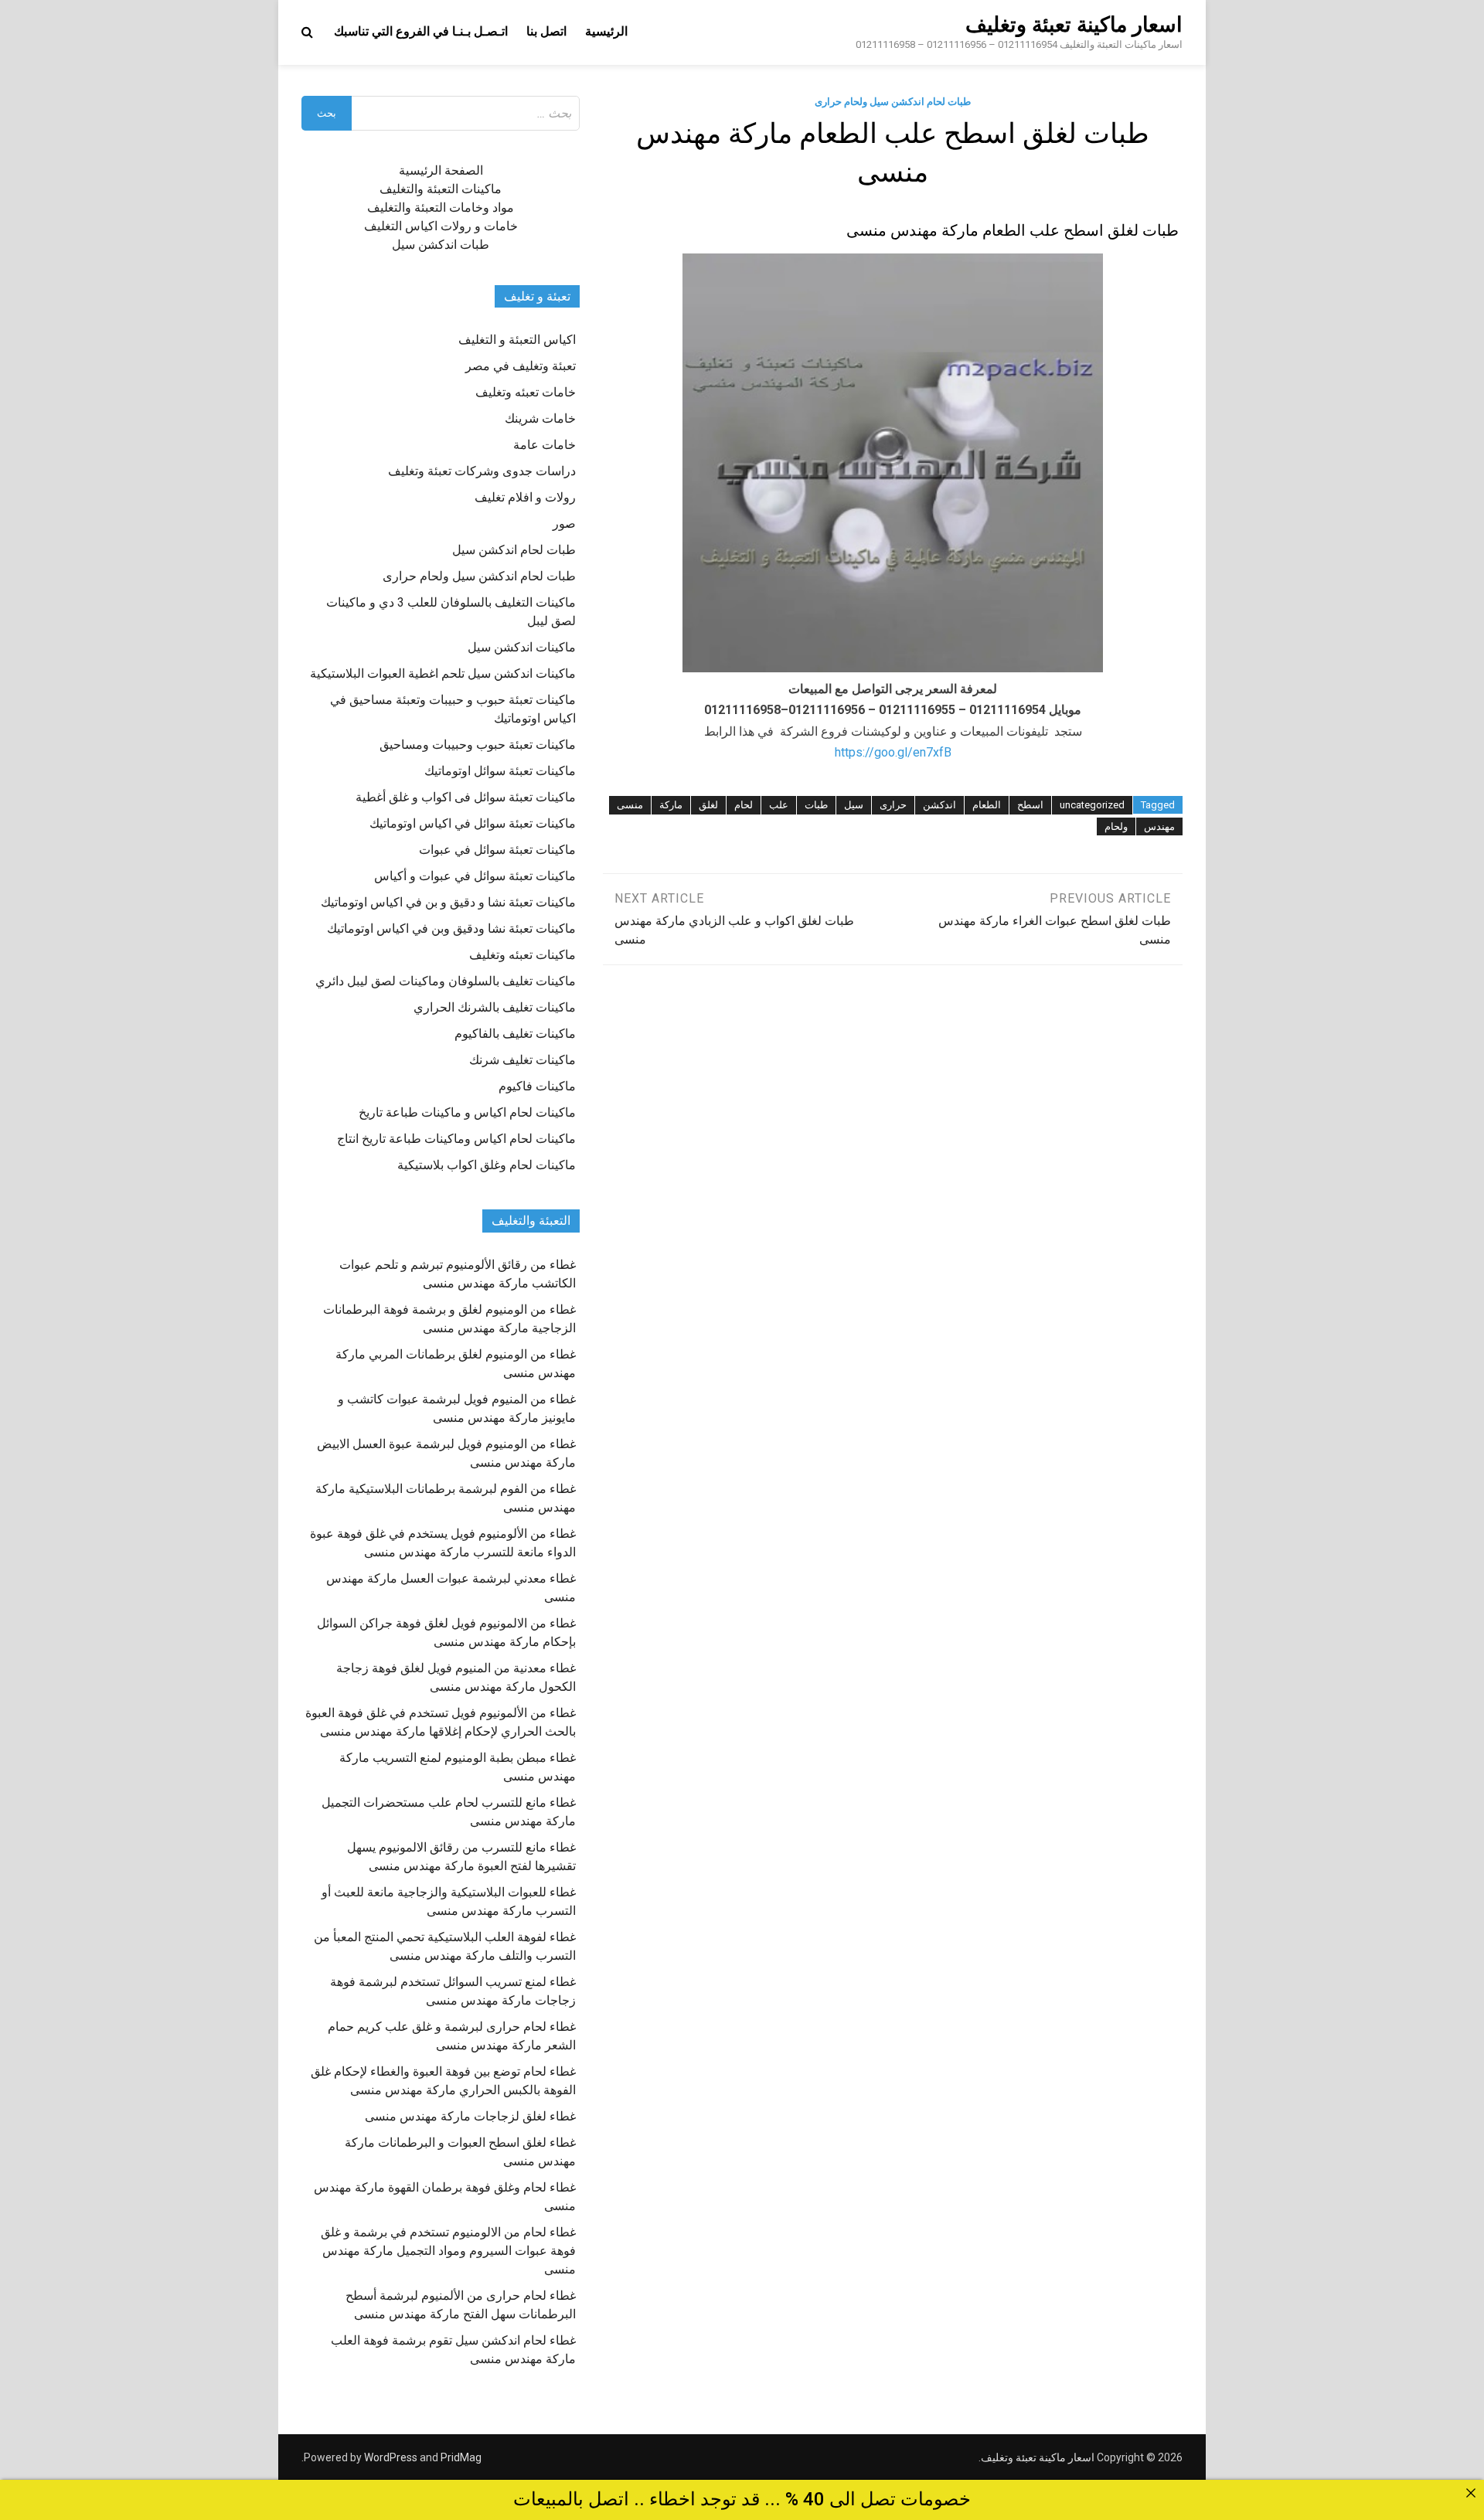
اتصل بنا (546, 31)
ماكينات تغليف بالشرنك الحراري (495, 1007)
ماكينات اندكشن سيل (522, 647)
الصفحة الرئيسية (441, 170)
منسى (630, 805)
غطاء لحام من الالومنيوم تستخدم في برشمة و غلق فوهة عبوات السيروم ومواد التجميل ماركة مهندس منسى (448, 2251)
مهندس (1159, 826)
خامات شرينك (540, 418)
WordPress (391, 2457)
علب (779, 805)
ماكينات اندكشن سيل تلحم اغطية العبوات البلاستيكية (443, 673)
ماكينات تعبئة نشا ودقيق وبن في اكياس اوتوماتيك (451, 928)
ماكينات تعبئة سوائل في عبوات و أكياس (475, 876)
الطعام (987, 805)
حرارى (893, 805)
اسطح (1030, 805)
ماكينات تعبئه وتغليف (522, 955)
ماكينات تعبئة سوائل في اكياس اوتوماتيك (473, 823)
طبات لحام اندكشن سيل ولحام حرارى (893, 102)
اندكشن (939, 805)
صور (564, 524)
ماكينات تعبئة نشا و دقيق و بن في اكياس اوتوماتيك (448, 902)
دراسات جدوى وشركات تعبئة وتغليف (482, 471)
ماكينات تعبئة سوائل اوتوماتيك (500, 771)
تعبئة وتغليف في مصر (521, 366)
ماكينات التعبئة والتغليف (441, 189)
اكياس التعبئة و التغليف (517, 340)
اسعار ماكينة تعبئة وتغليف (1074, 25)
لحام (744, 805)
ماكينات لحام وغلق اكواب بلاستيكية (487, 1165)
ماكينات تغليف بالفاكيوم (515, 1034)
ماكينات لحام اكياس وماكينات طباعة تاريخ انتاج (456, 1139)
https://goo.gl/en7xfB (893, 752)
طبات (816, 805)
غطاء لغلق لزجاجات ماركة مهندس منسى (470, 2116)
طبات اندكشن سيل (441, 245)
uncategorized (1092, 805)
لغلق (708, 805)
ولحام (1116, 826)
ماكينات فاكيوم (537, 1086)
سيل (854, 805)
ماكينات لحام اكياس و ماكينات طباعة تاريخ (467, 1112)
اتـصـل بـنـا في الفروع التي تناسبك (421, 31)
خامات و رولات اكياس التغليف (441, 226)
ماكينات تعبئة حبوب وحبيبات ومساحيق (478, 745)
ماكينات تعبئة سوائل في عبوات (497, 850)
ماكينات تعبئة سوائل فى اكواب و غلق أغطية (466, 797)
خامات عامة (545, 445)
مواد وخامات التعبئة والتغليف (441, 207)
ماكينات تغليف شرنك (522, 1060)
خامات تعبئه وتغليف (526, 392)
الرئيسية (606, 31)
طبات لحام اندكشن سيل (514, 550)
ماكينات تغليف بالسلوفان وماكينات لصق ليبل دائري (446, 981)
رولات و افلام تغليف (525, 497)
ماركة (671, 805)
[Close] (1471, 2493)
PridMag (461, 2457)
